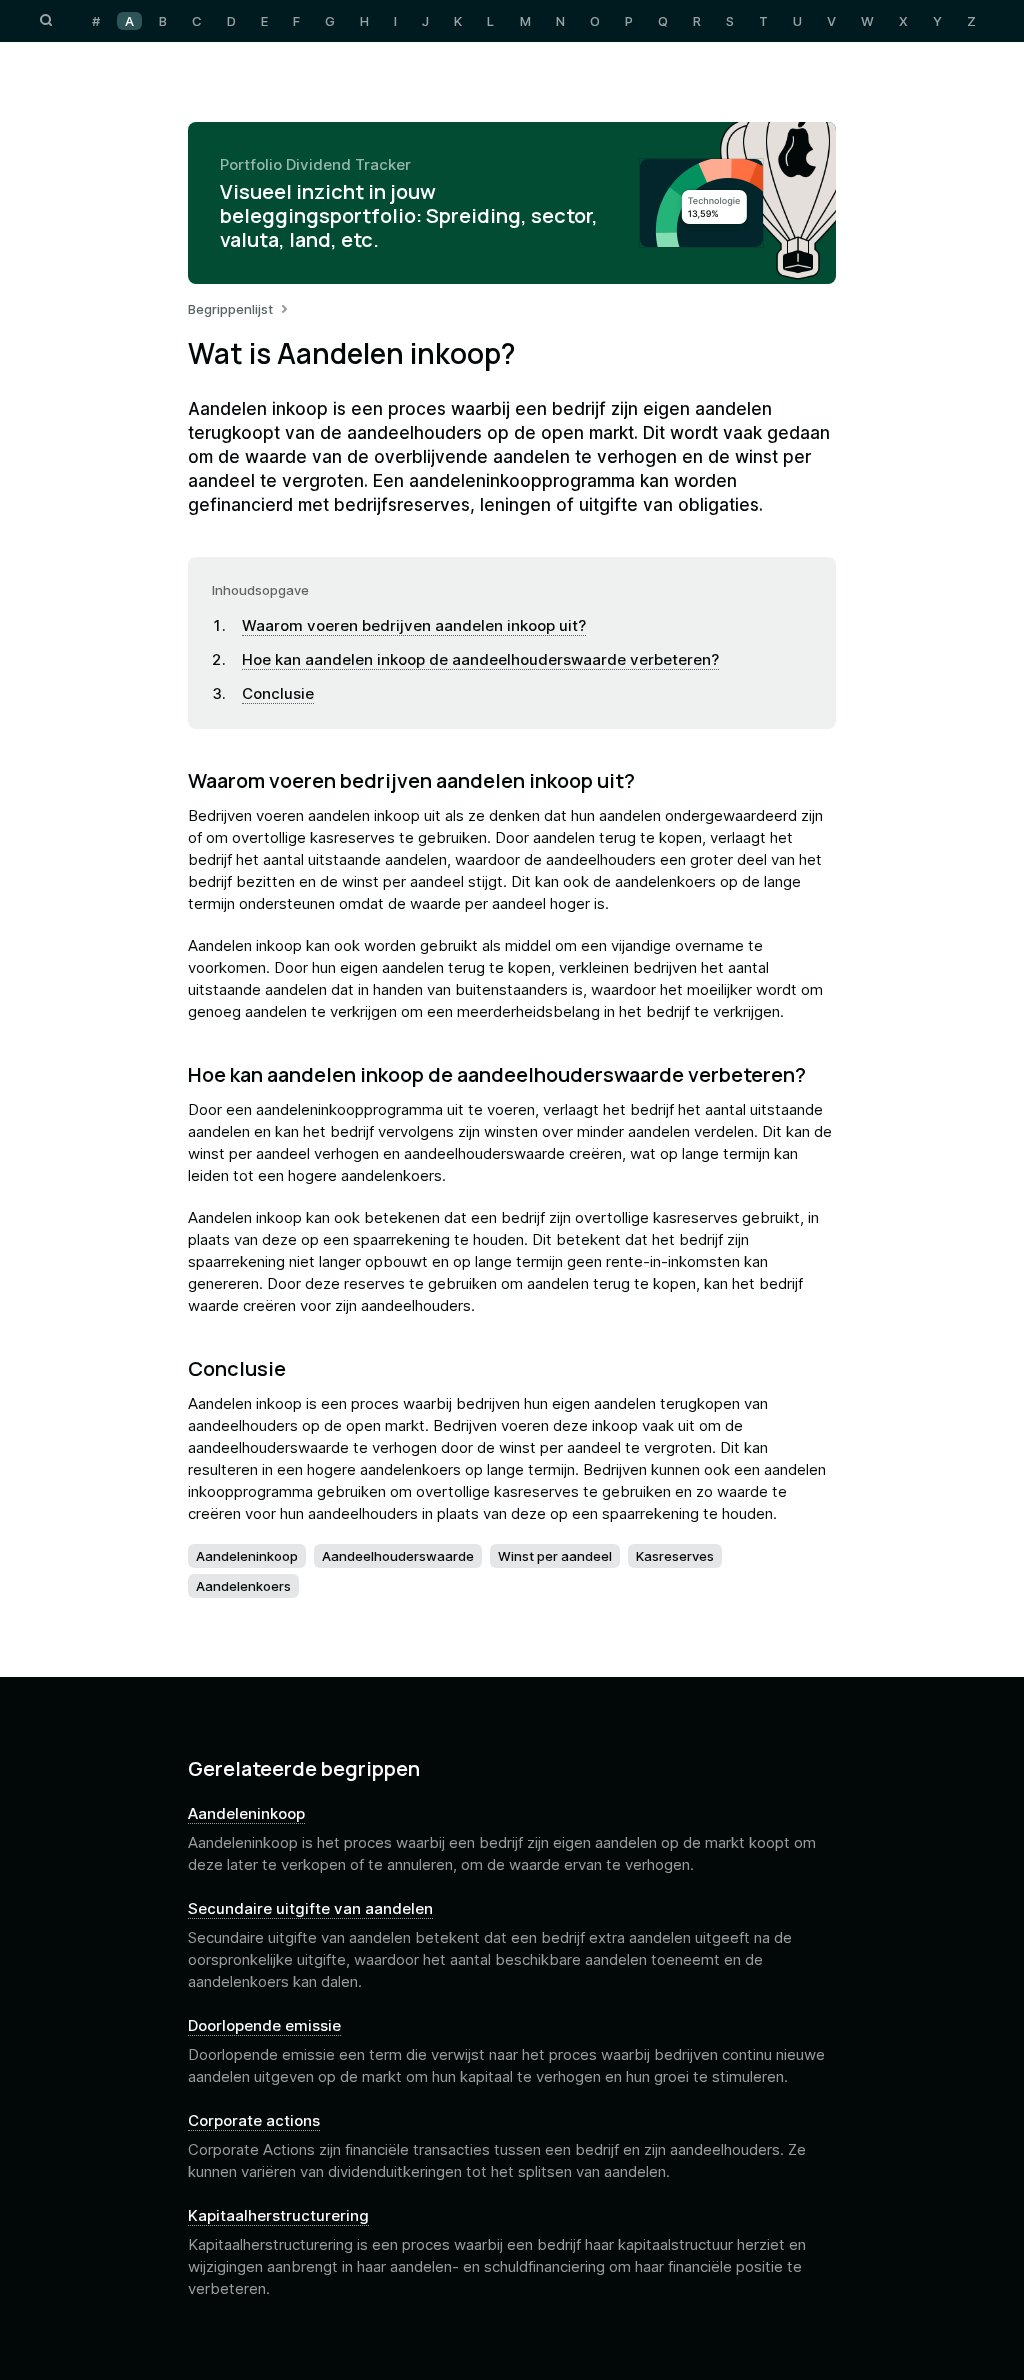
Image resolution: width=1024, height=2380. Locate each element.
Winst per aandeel (555, 1556)
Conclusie (278, 693)
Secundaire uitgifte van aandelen (310, 1909)
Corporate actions (254, 2121)
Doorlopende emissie (264, 2026)
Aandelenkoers (243, 1586)
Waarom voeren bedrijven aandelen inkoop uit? (414, 625)
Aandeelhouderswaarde (398, 1556)
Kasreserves (675, 1556)
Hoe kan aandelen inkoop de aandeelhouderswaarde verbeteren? (480, 659)
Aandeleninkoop (247, 1556)
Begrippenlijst (230, 309)
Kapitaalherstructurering (278, 2216)
